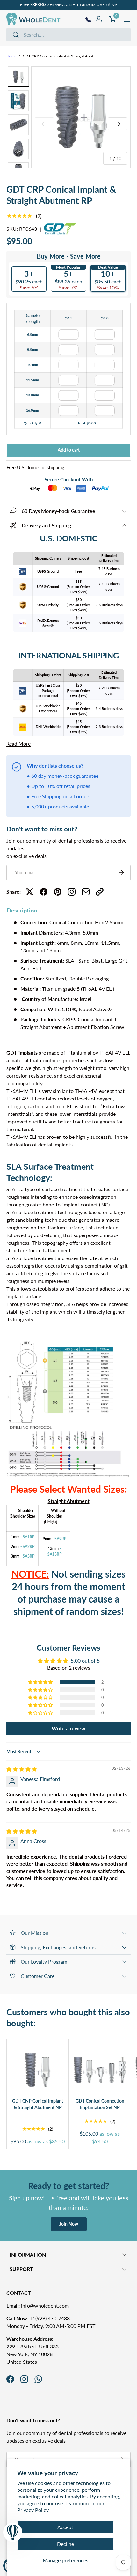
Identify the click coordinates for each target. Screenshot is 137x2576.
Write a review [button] (68, 1728)
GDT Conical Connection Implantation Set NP (100, 2104)
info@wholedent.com (38, 2306)
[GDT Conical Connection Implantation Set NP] (100, 2070)
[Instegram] (72, 892)
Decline (65, 2544)
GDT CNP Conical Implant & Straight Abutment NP (38, 2104)
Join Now (69, 2224)
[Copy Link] (100, 892)
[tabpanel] (68, 1273)
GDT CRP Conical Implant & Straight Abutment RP (61, 56)
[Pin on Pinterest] (58, 892)
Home (11, 56)
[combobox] (68, 35)
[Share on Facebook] (44, 892)
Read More (18, 744)
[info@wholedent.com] (86, 892)
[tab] (22, 911)
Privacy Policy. (33, 2510)
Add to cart (69, 450)
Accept (65, 2527)
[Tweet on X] (30, 892)
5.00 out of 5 (85, 1660)
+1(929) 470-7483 (38, 2318)
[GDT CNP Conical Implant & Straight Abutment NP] (38, 2070)
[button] (41, 1682)
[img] (22, 1769)
